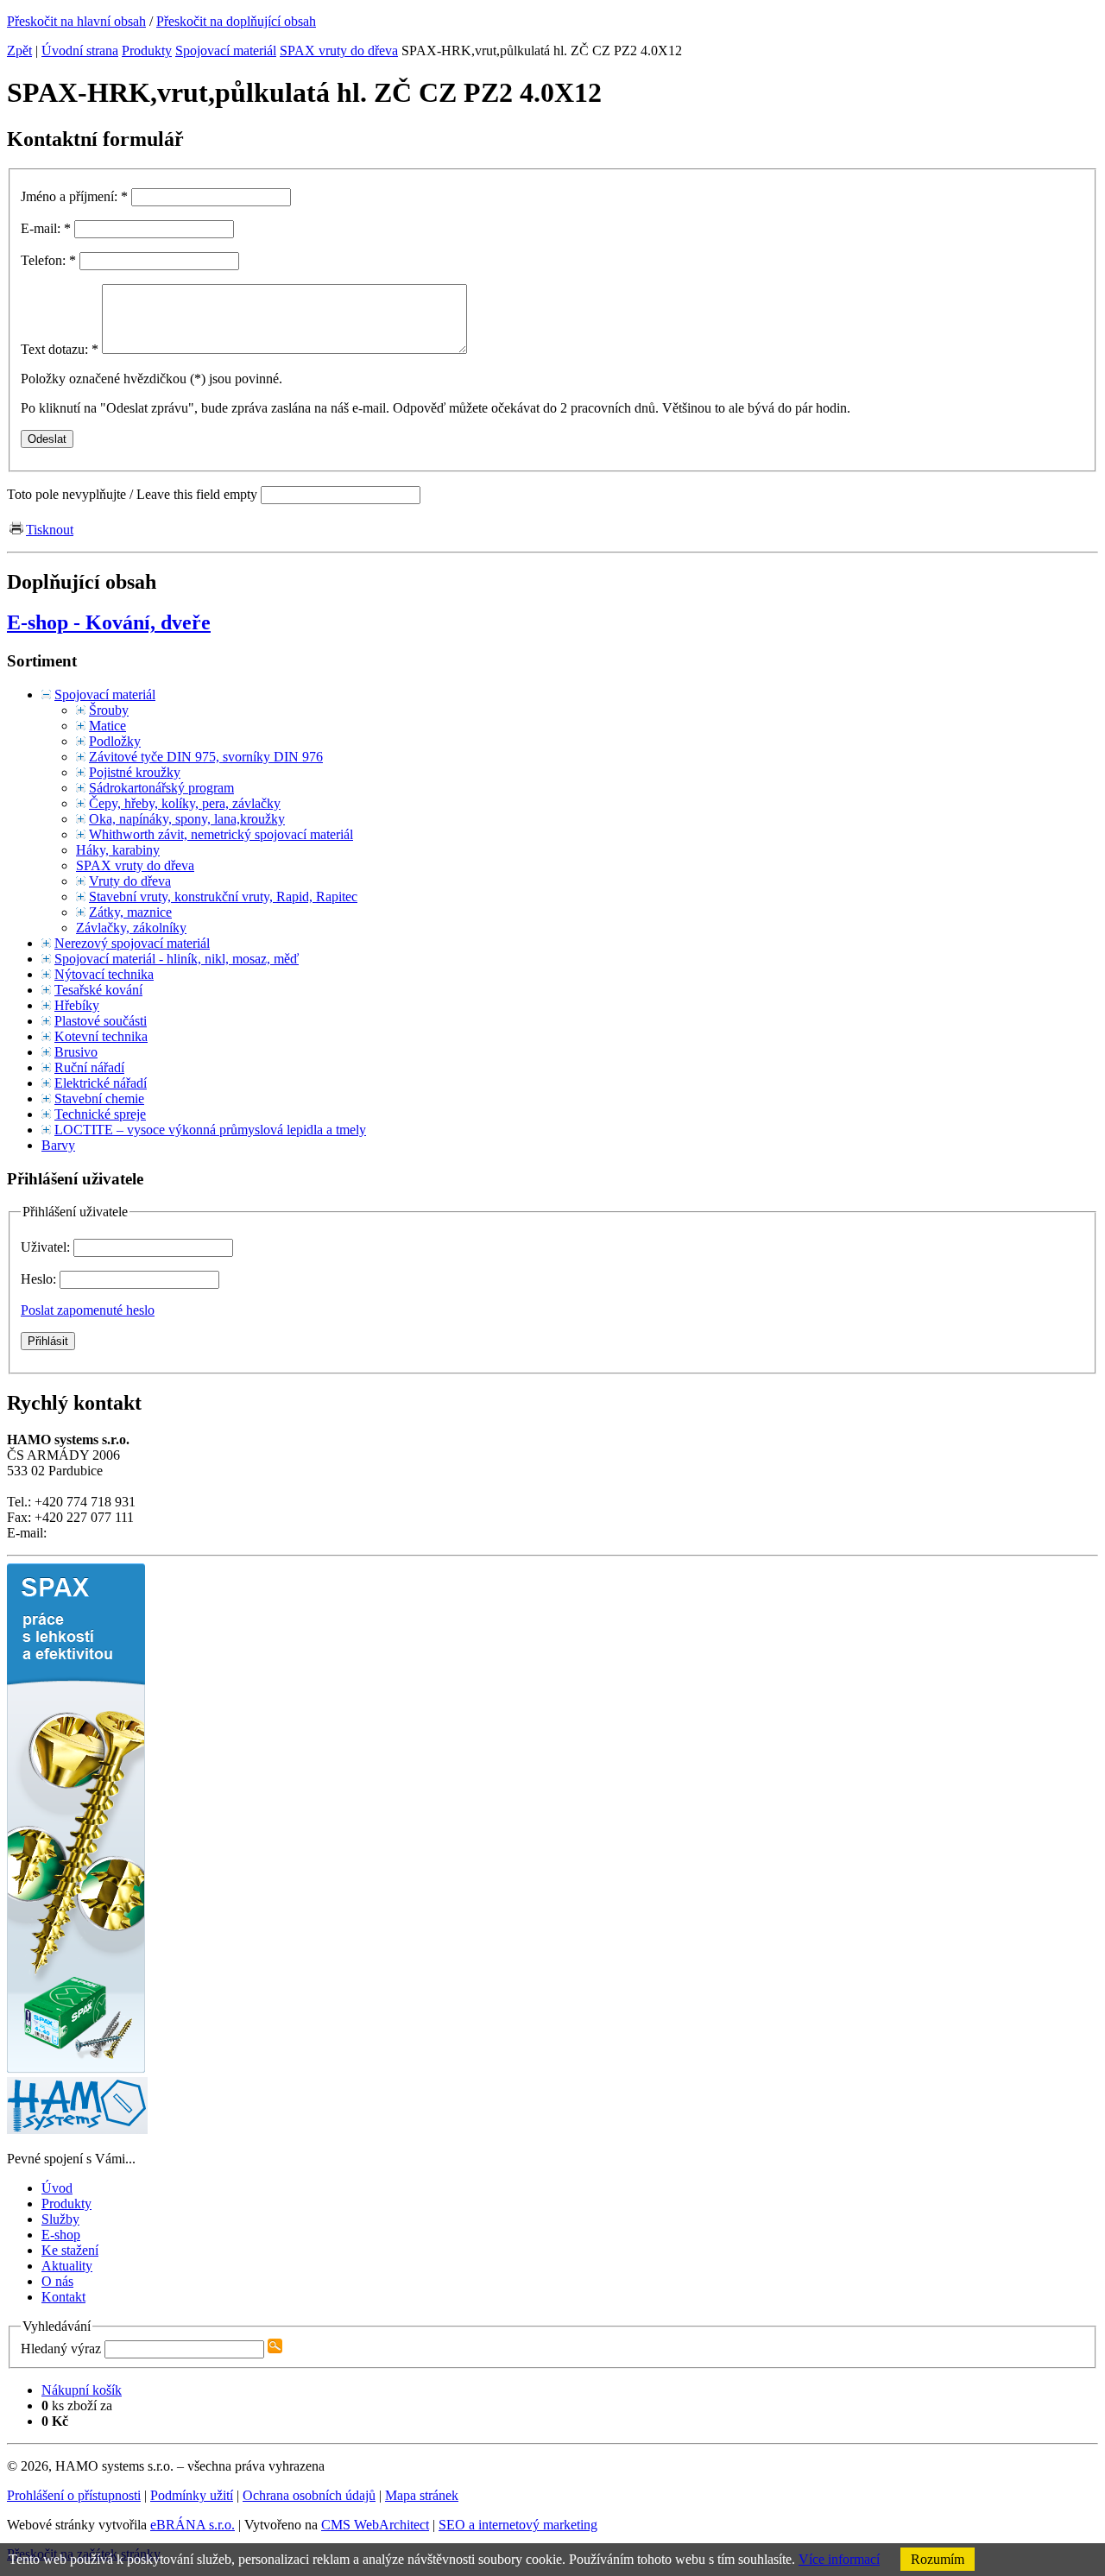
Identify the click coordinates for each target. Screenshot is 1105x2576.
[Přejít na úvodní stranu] (77, 2129)
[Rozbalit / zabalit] (46, 695)
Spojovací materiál (226, 51)
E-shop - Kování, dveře (109, 622)
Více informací (839, 2559)
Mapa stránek (422, 2495)
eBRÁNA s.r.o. (193, 2525)
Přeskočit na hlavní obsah (76, 21)
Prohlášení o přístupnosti (74, 2495)
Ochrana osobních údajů (309, 2495)
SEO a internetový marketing (518, 2525)
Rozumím (938, 2559)
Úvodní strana (80, 51)
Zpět (19, 51)
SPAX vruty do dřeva (339, 51)
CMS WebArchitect (375, 2525)
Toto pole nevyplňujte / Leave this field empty (132, 494)
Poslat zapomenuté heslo (88, 1310)
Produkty (147, 51)
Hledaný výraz (61, 2349)
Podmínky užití (192, 2495)
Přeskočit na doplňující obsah (236, 21)
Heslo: (40, 1279)
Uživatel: (47, 1247)
